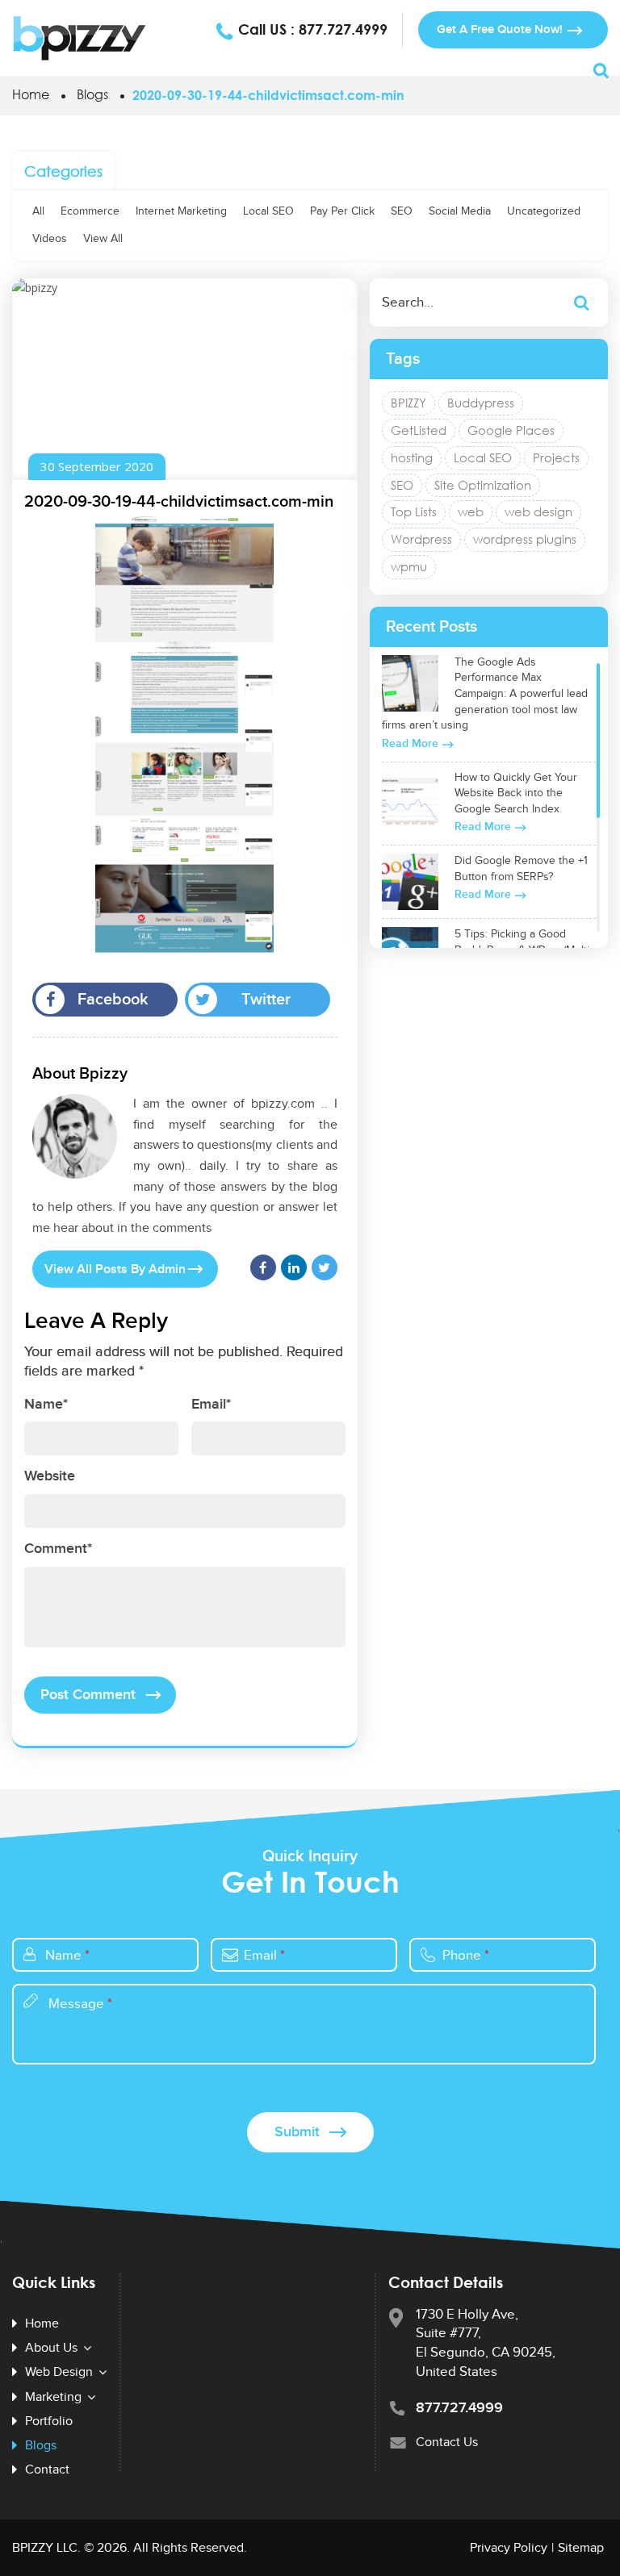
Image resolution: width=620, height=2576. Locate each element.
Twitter (266, 1000)
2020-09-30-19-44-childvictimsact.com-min (179, 502)
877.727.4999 (343, 29)
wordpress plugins (525, 539)
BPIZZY (408, 403)
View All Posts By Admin (115, 1269)
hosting (412, 457)
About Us (51, 2348)
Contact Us (447, 2442)
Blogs (92, 94)
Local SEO (268, 211)
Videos (50, 239)
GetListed (419, 430)
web (471, 511)
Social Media (460, 211)
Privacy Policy (509, 2548)
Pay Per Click (342, 211)
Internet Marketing (181, 211)
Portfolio (49, 2422)
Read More (410, 743)
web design (538, 511)
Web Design (59, 2372)
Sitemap (581, 2548)
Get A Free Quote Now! (500, 29)
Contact (47, 2470)
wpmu (409, 566)
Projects (556, 457)
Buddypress (481, 403)
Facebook (113, 1000)
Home (31, 94)
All (38, 211)
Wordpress (421, 539)
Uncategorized (544, 211)
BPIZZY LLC (45, 2548)
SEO (402, 211)
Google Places (511, 430)
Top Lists (414, 511)
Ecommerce (90, 211)
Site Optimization (483, 485)
